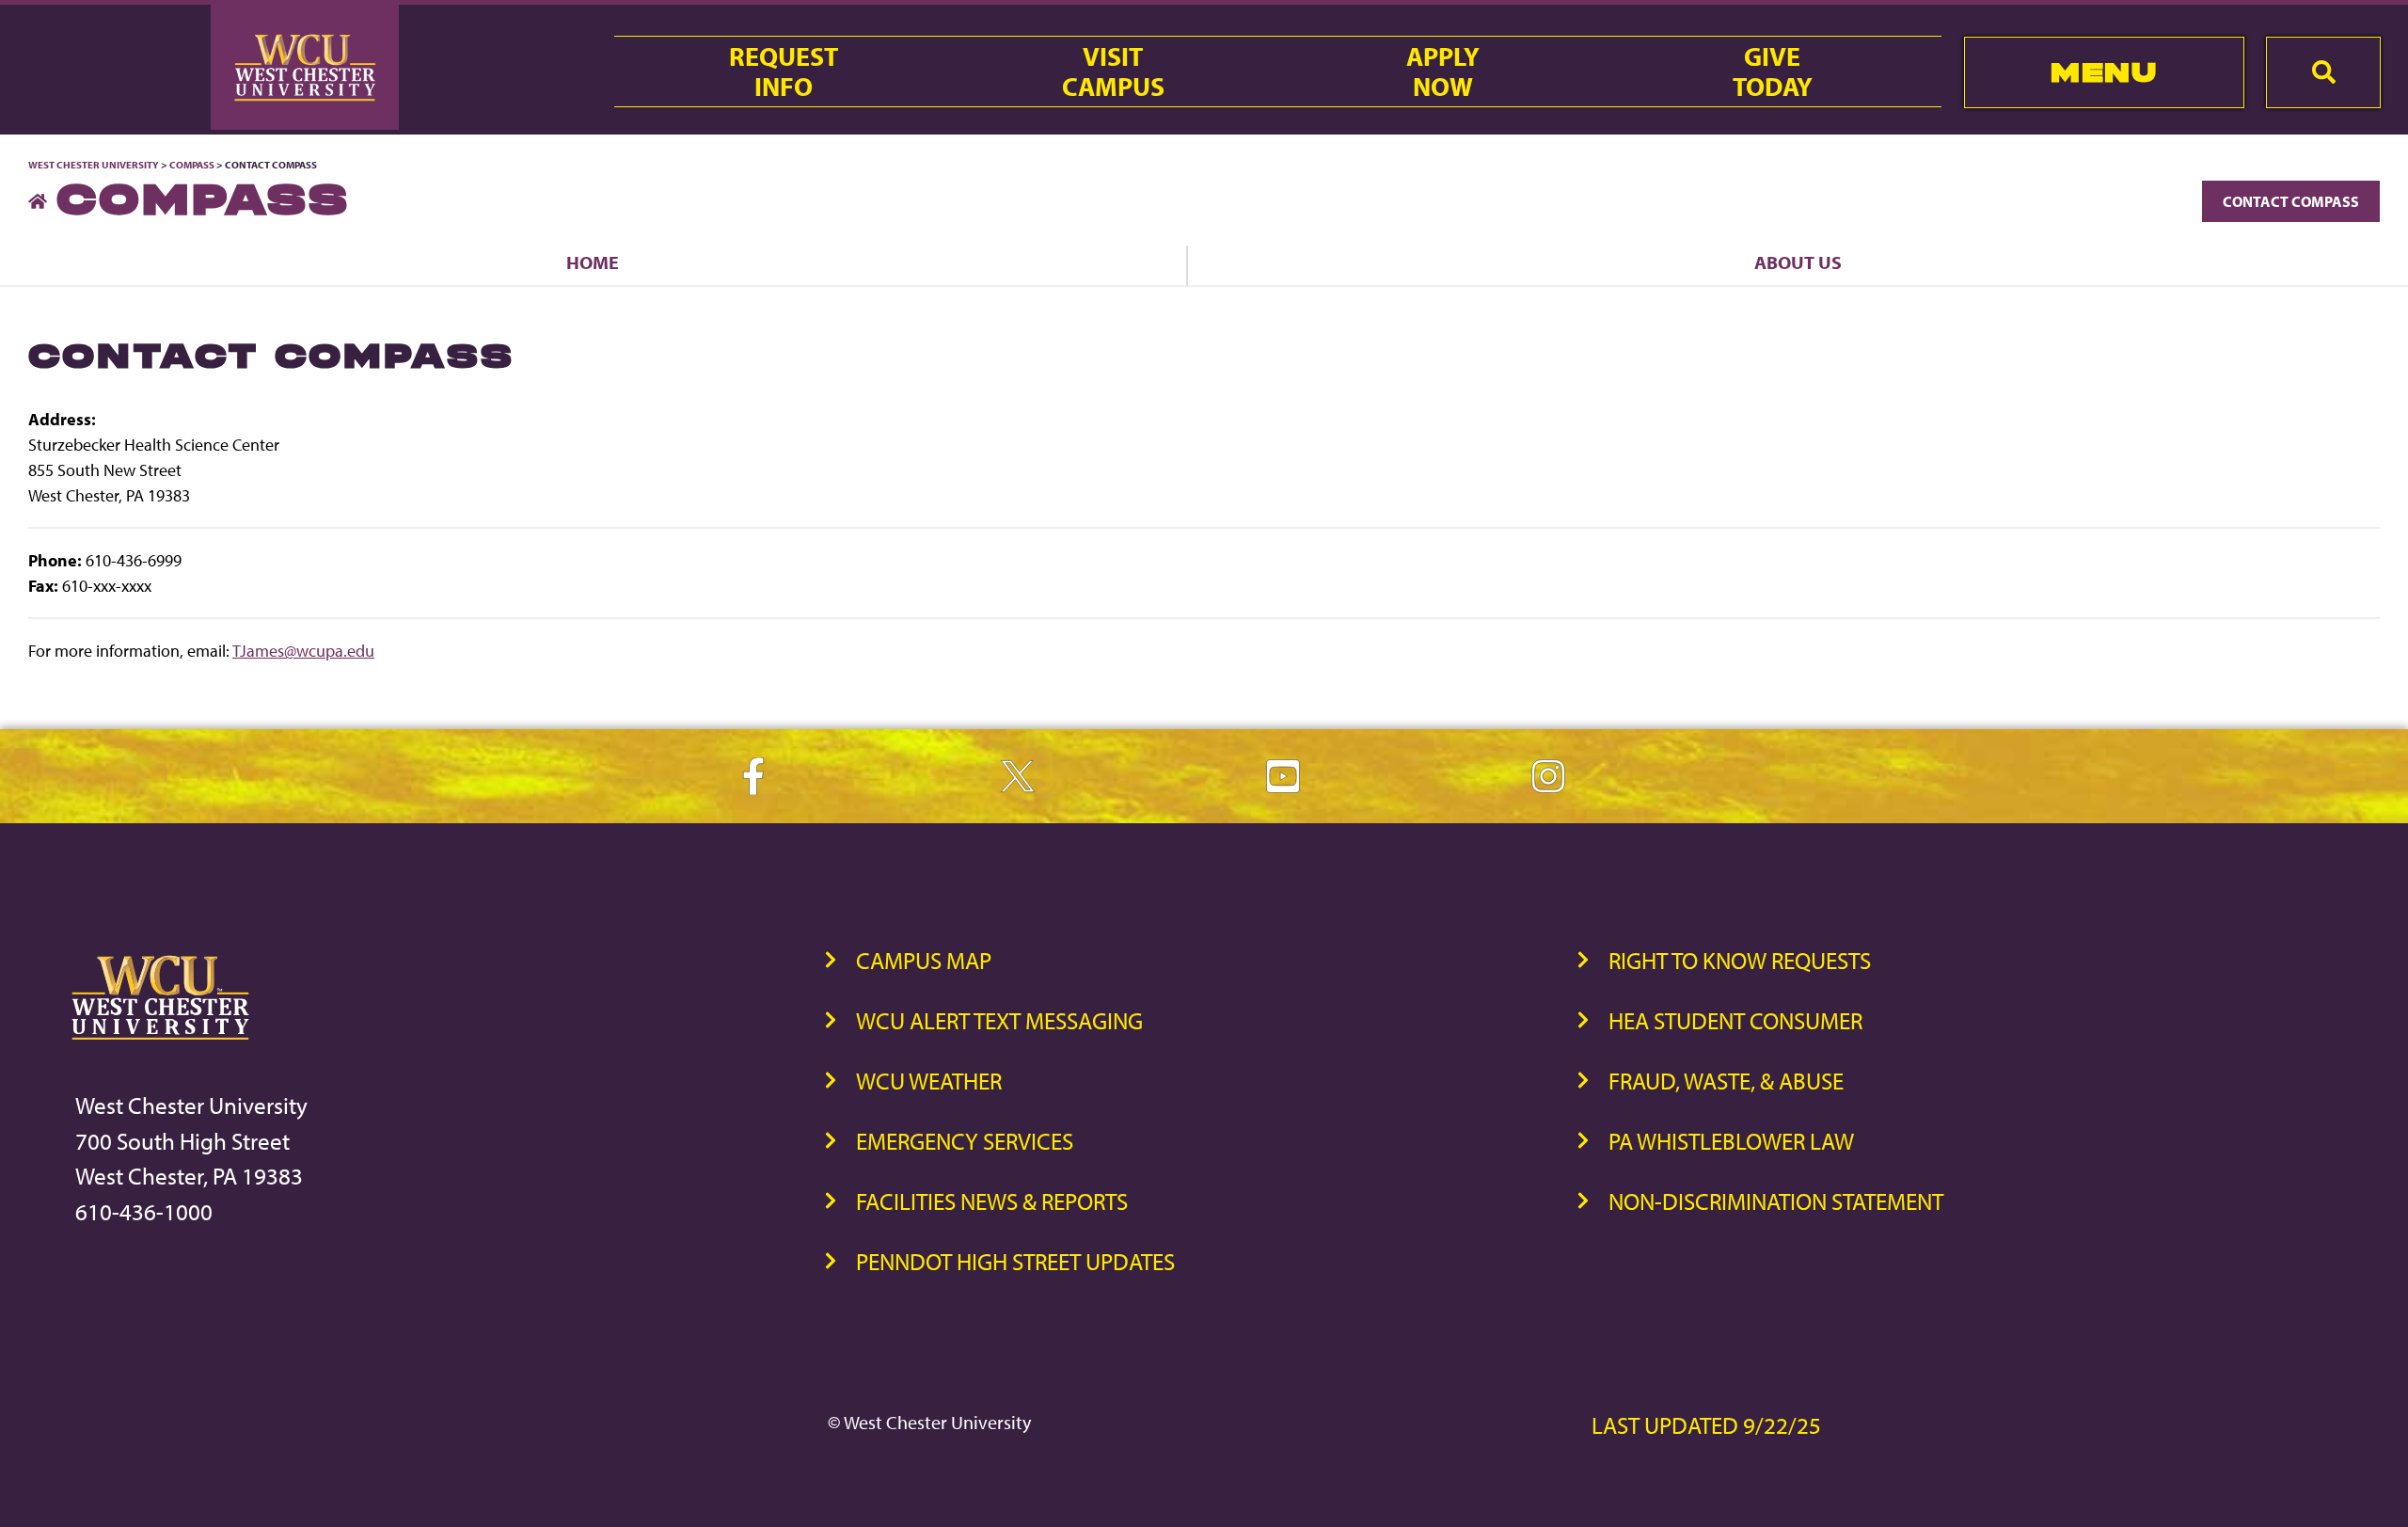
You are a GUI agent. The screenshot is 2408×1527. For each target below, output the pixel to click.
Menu (2104, 72)
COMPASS (192, 165)
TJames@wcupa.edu (303, 651)
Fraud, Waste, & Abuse (1726, 1081)
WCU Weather (929, 1081)
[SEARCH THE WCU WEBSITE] (2323, 72)
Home (593, 262)
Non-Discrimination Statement (1776, 1201)
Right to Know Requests (1740, 960)
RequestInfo (784, 72)
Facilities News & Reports (992, 1201)
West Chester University (94, 165)
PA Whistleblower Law (1731, 1141)
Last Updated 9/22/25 (1706, 1425)
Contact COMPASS (2291, 201)
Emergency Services (965, 1141)
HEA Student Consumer (1735, 1020)
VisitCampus (1113, 72)
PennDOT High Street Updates (1015, 1261)
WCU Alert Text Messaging (999, 1020)
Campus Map (924, 960)
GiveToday (1773, 72)
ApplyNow (1443, 72)
